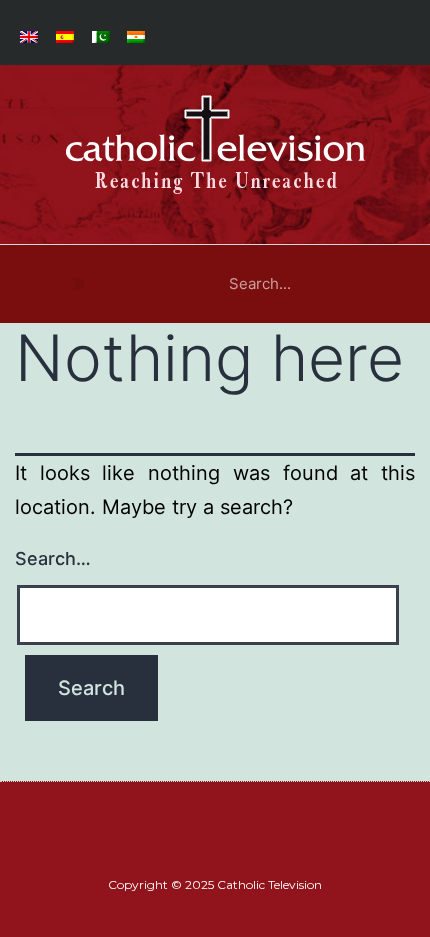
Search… (53, 558)
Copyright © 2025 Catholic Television (215, 884)
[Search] (389, 284)
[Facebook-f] (203, 848)
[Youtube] (226, 848)
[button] (79, 284)
